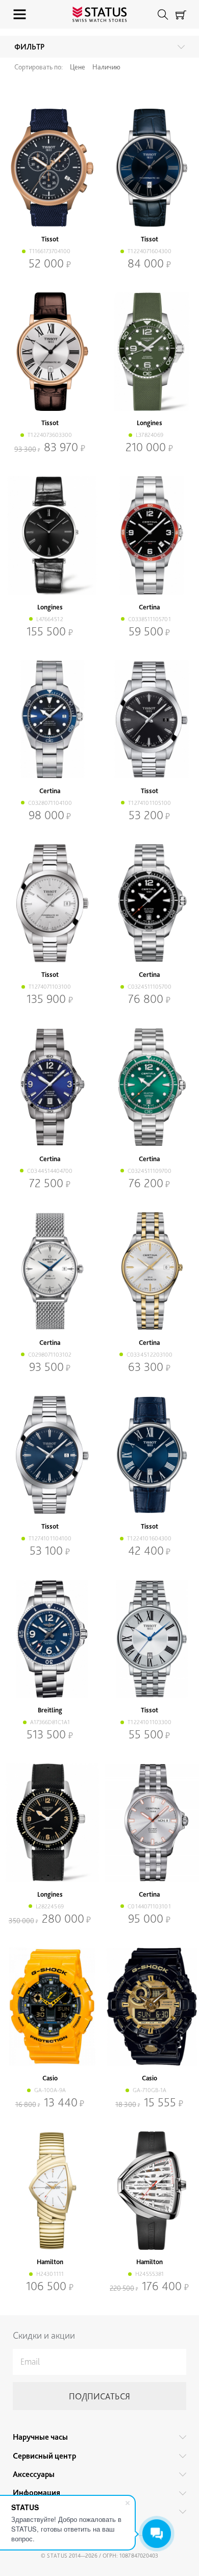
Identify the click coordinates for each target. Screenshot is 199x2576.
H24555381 (150, 2274)
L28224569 (50, 1906)
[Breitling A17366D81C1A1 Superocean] (50, 1639)
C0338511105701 (150, 619)
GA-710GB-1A (150, 2090)
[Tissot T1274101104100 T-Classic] (50, 1455)
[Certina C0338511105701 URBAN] (149, 535)
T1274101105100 (150, 803)
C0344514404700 (50, 1171)
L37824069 (150, 435)
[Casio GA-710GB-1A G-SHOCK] (149, 2007)
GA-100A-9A (50, 2090)
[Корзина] (181, 15)
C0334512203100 (150, 1355)
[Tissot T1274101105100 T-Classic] (149, 720)
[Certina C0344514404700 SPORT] (50, 1087)
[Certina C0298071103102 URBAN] (50, 1271)
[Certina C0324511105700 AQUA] (149, 903)
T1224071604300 (150, 251)
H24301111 (50, 2274)
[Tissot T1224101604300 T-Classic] (149, 1455)
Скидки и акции (44, 2335)
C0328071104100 (50, 803)
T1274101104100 (50, 1538)
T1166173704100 (50, 251)
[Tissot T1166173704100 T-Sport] (50, 168)
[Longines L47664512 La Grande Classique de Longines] (50, 535)
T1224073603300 (50, 435)
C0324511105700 (150, 987)
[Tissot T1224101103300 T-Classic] (149, 1639)
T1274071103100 (50, 987)
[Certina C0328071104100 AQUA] (50, 720)
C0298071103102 (50, 1355)
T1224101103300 (150, 1722)
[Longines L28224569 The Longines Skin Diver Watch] (50, 1823)
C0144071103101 (149, 1906)
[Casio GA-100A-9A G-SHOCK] (50, 2007)
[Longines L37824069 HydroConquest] (149, 352)
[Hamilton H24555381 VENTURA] (149, 2191)
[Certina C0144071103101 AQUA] (149, 1823)
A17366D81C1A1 (50, 1722)
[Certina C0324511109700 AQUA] (149, 1087)
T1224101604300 (149, 1538)
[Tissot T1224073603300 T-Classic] (50, 352)
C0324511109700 (150, 1171)
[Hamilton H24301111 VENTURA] (50, 2191)
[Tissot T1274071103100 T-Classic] (50, 903)
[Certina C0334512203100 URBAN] (149, 1271)
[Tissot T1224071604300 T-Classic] (149, 168)
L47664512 (50, 619)
